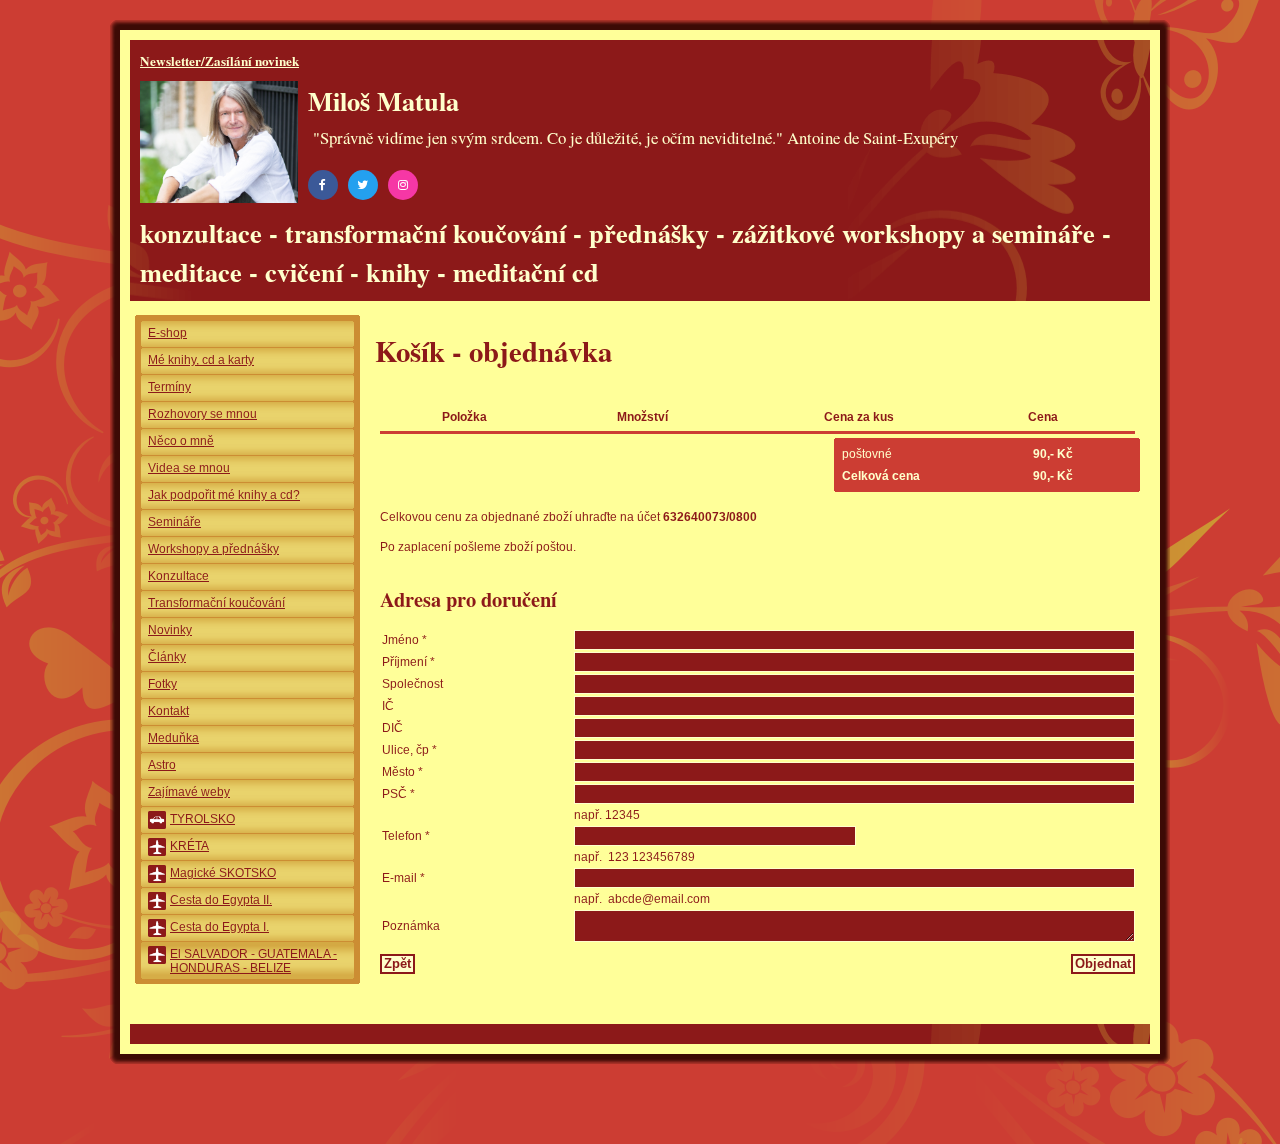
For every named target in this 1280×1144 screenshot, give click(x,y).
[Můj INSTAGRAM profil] (406, 184)
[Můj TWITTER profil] (366, 184)
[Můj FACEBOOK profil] (326, 184)
